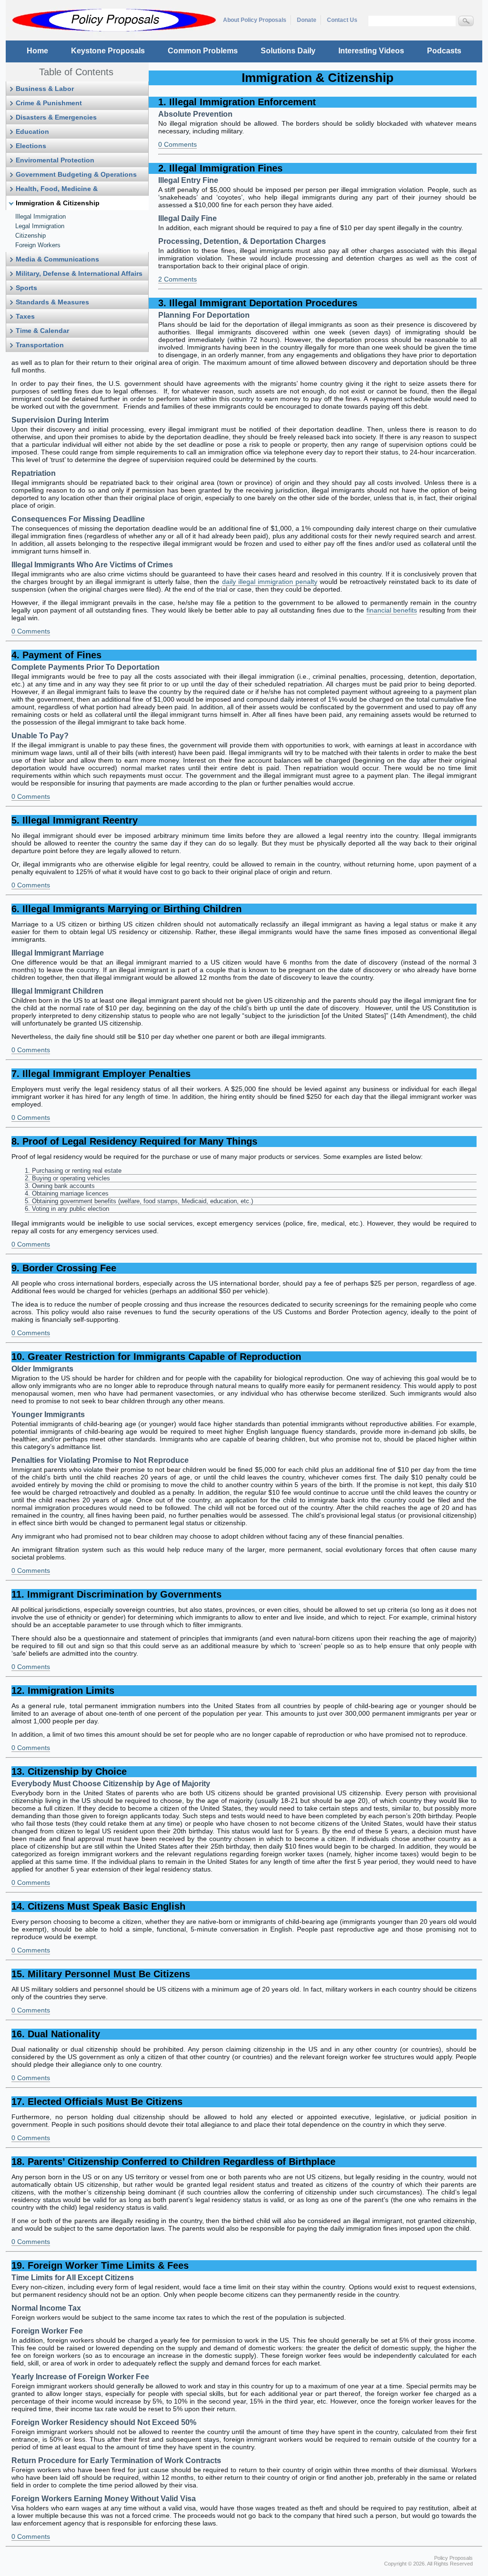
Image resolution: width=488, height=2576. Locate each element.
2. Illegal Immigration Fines (220, 168)
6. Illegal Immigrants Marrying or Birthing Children (127, 909)
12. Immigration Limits (63, 1690)
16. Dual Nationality (56, 2034)
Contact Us (342, 20)
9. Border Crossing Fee (64, 1268)
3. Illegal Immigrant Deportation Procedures (258, 303)
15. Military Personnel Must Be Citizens (101, 1974)
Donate (307, 20)
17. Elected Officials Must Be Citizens (97, 2102)
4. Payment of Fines (56, 655)
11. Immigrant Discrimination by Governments (117, 1594)
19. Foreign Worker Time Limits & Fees (100, 2265)
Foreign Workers (38, 245)
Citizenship (30, 236)
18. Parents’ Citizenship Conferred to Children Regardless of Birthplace (173, 2162)
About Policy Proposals (255, 20)
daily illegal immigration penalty (270, 582)
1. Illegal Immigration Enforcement (237, 102)
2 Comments (178, 279)
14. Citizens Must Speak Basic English (98, 1906)
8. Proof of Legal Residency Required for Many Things (134, 1141)
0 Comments (178, 144)
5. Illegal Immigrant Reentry (75, 820)
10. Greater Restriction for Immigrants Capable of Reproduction (156, 1357)
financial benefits (392, 610)
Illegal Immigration (41, 216)
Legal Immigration (40, 226)
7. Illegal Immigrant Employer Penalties (101, 1074)
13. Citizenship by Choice (69, 1771)
